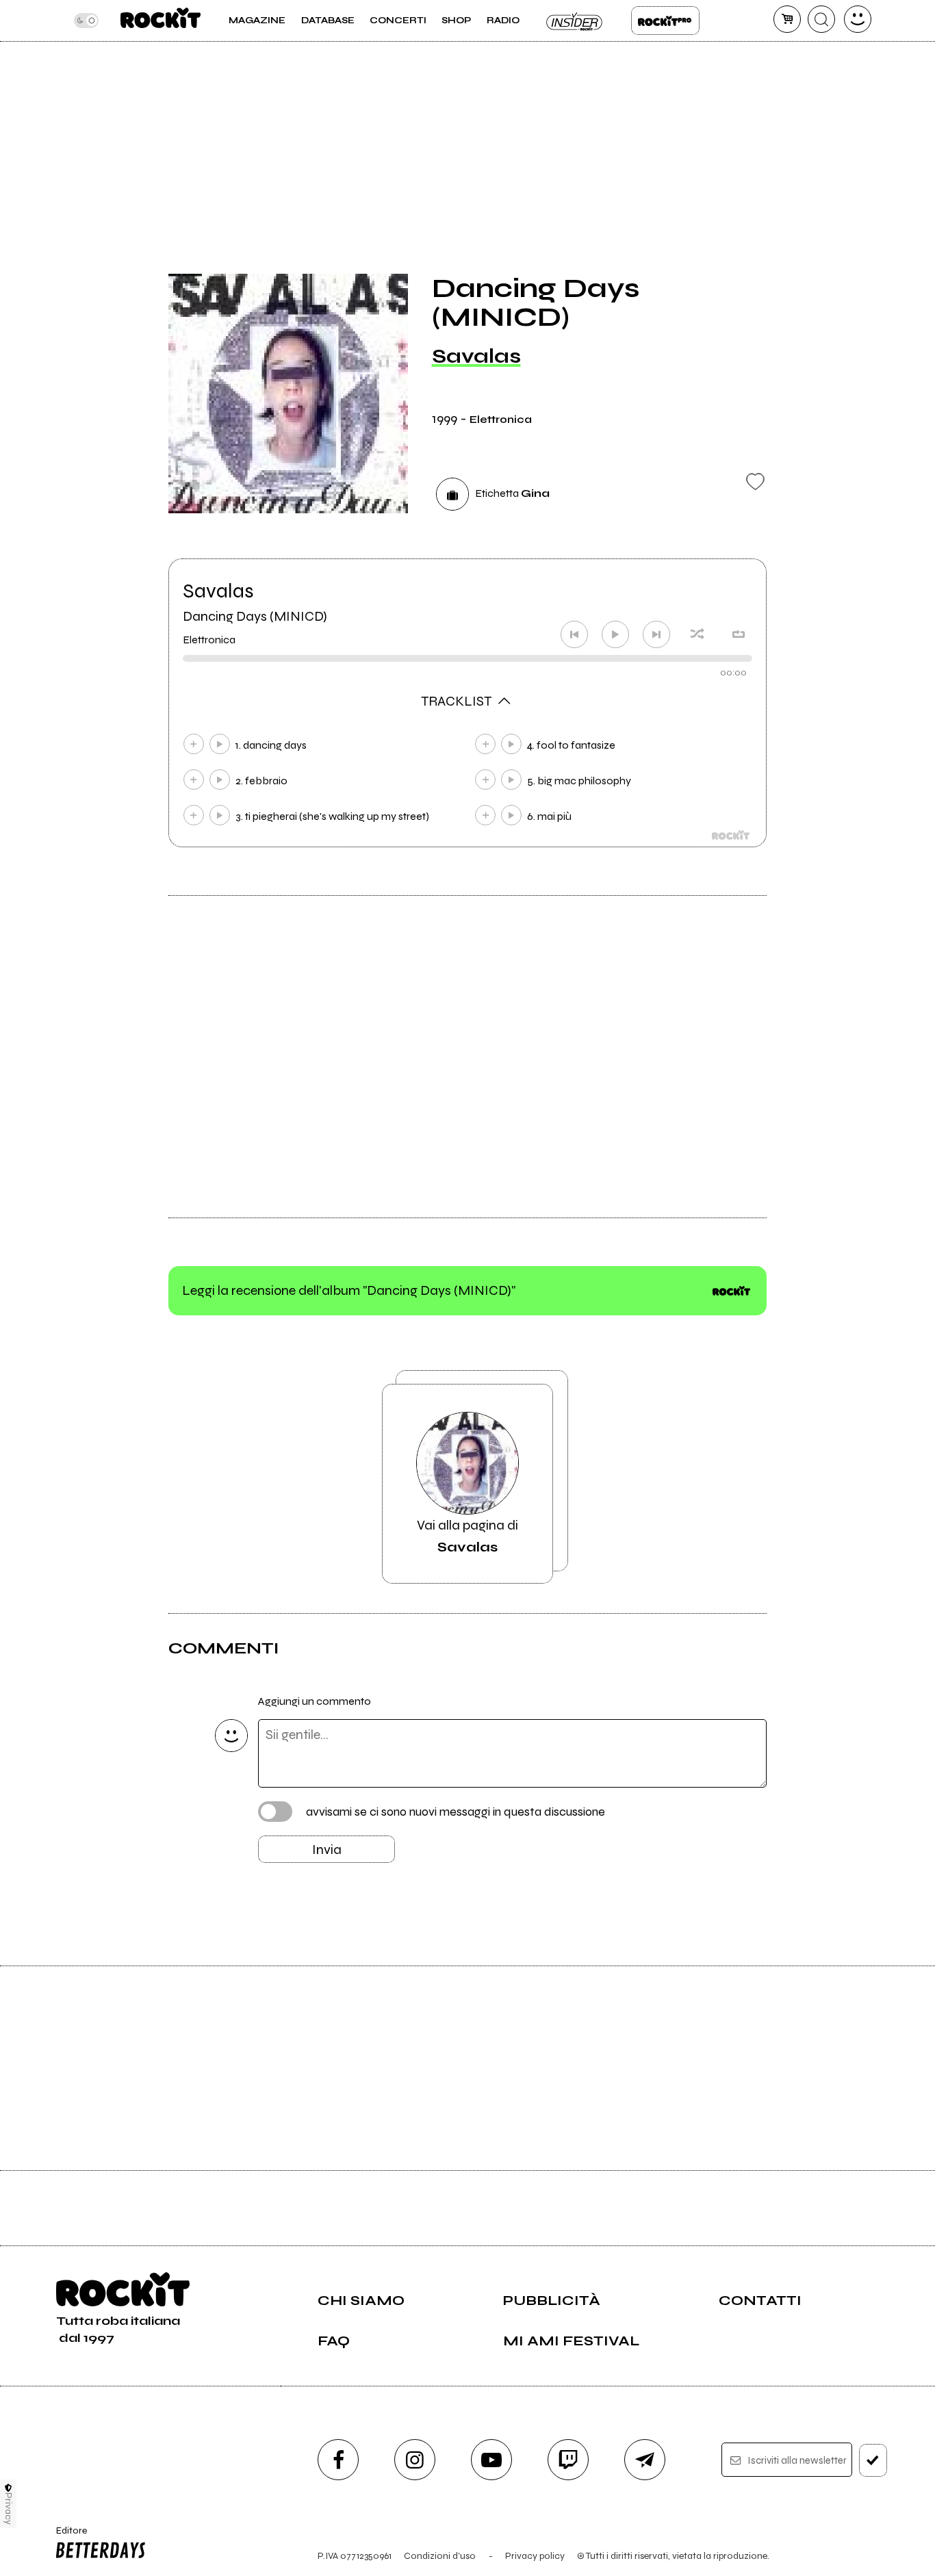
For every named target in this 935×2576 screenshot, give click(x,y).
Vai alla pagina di (467, 1536)
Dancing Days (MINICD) (255, 616)
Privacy (9, 2509)
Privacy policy (535, 2556)
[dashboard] (858, 19)
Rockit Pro (665, 21)
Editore (67, 2536)
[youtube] (491, 2460)
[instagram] (415, 2460)
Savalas (476, 356)
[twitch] (568, 2460)
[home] (161, 21)
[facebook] (338, 2460)
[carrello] (787, 19)
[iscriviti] (873, 2460)
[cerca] (821, 19)
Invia (327, 1850)
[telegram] (645, 2460)
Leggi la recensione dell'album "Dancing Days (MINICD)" (349, 1290)
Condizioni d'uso (440, 2556)
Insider (575, 21)
